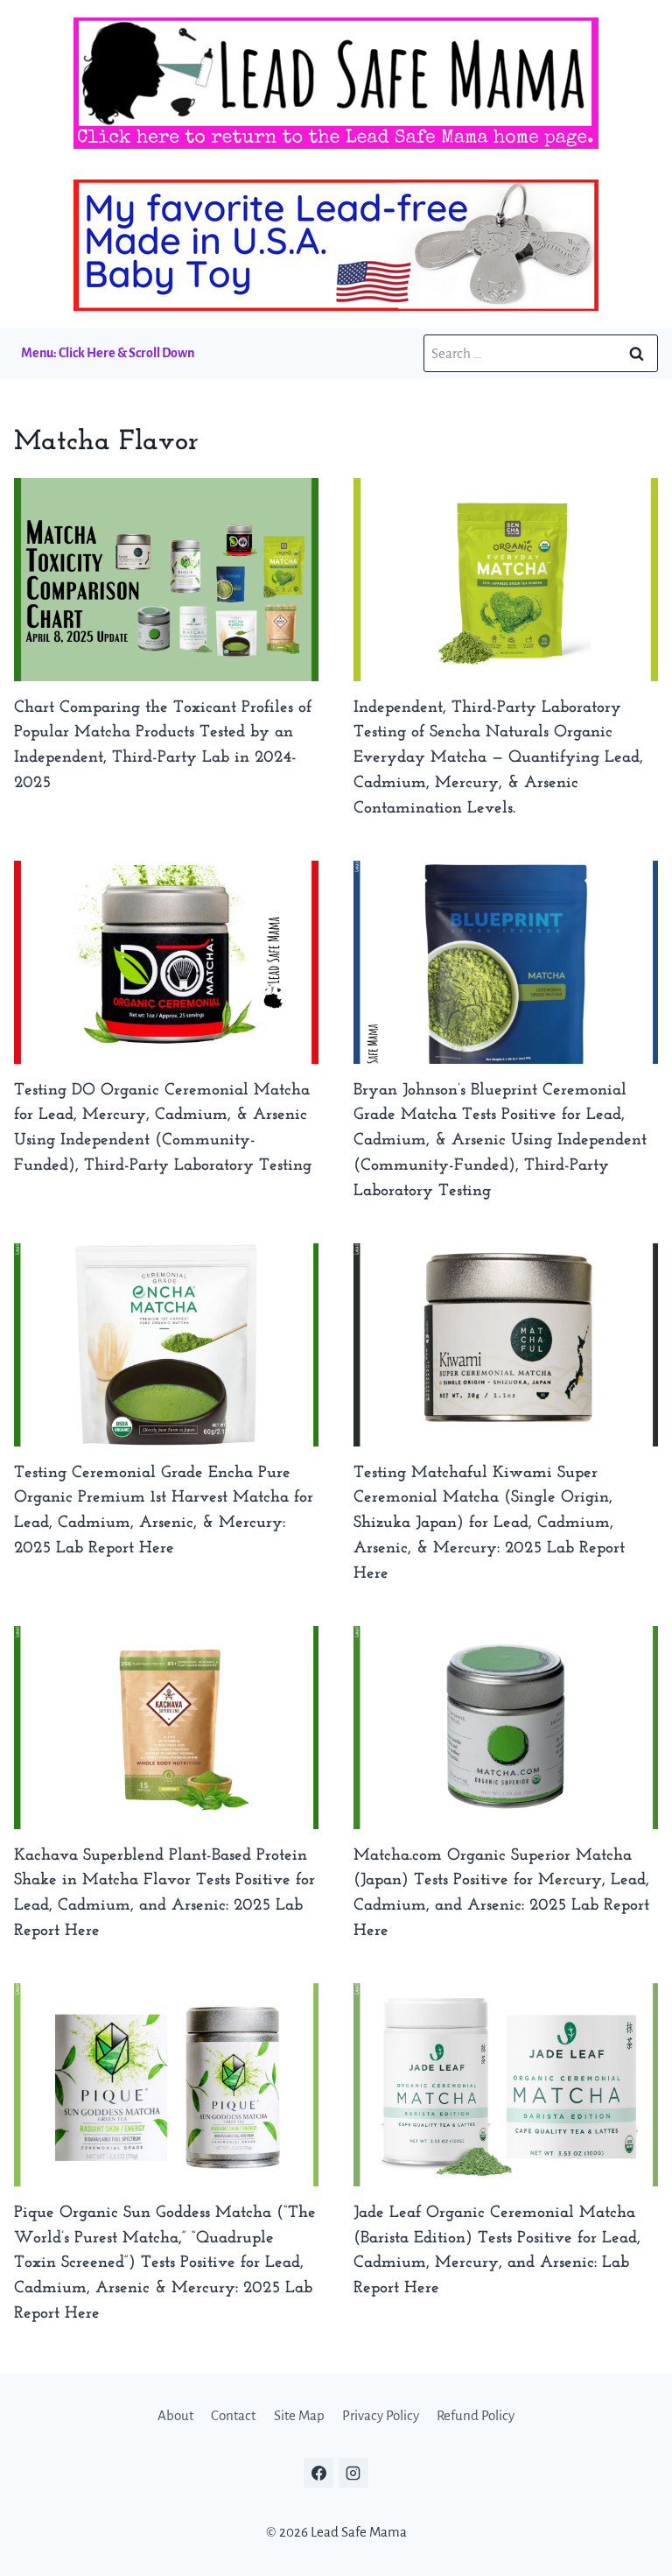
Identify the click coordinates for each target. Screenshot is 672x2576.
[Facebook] (318, 2473)
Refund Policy (476, 2415)
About (175, 2415)
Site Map (299, 2415)
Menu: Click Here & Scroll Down (108, 353)
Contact (233, 2415)
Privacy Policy (381, 2415)
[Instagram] (353, 2473)
